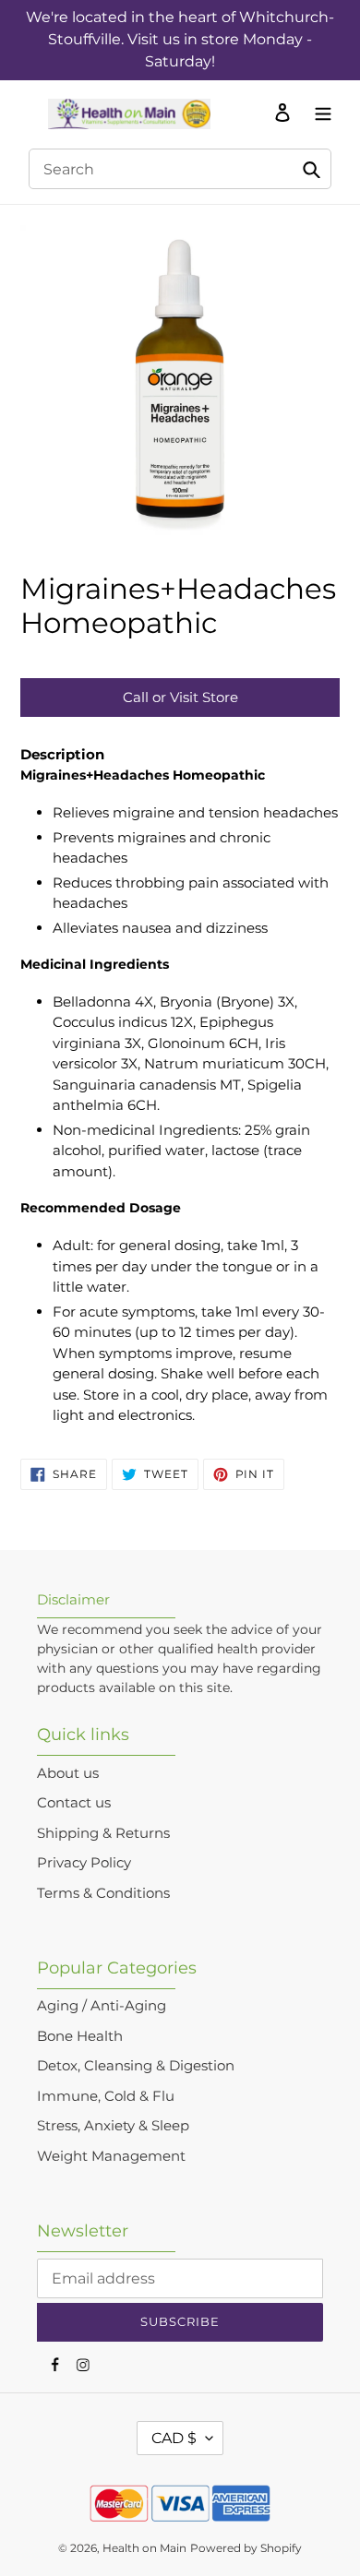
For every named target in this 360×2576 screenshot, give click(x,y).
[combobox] (180, 169)
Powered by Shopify (246, 2548)
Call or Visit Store (180, 697)
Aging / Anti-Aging (102, 2005)
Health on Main (144, 2548)
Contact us (74, 1802)
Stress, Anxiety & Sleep (113, 2125)
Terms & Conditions (103, 1893)
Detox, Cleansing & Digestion (136, 2065)
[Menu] (318, 112)
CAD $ (174, 2438)
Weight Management (111, 2156)
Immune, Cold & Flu (106, 2096)
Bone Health (80, 2036)
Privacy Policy (84, 1862)
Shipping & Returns (103, 1833)
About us (68, 1773)
